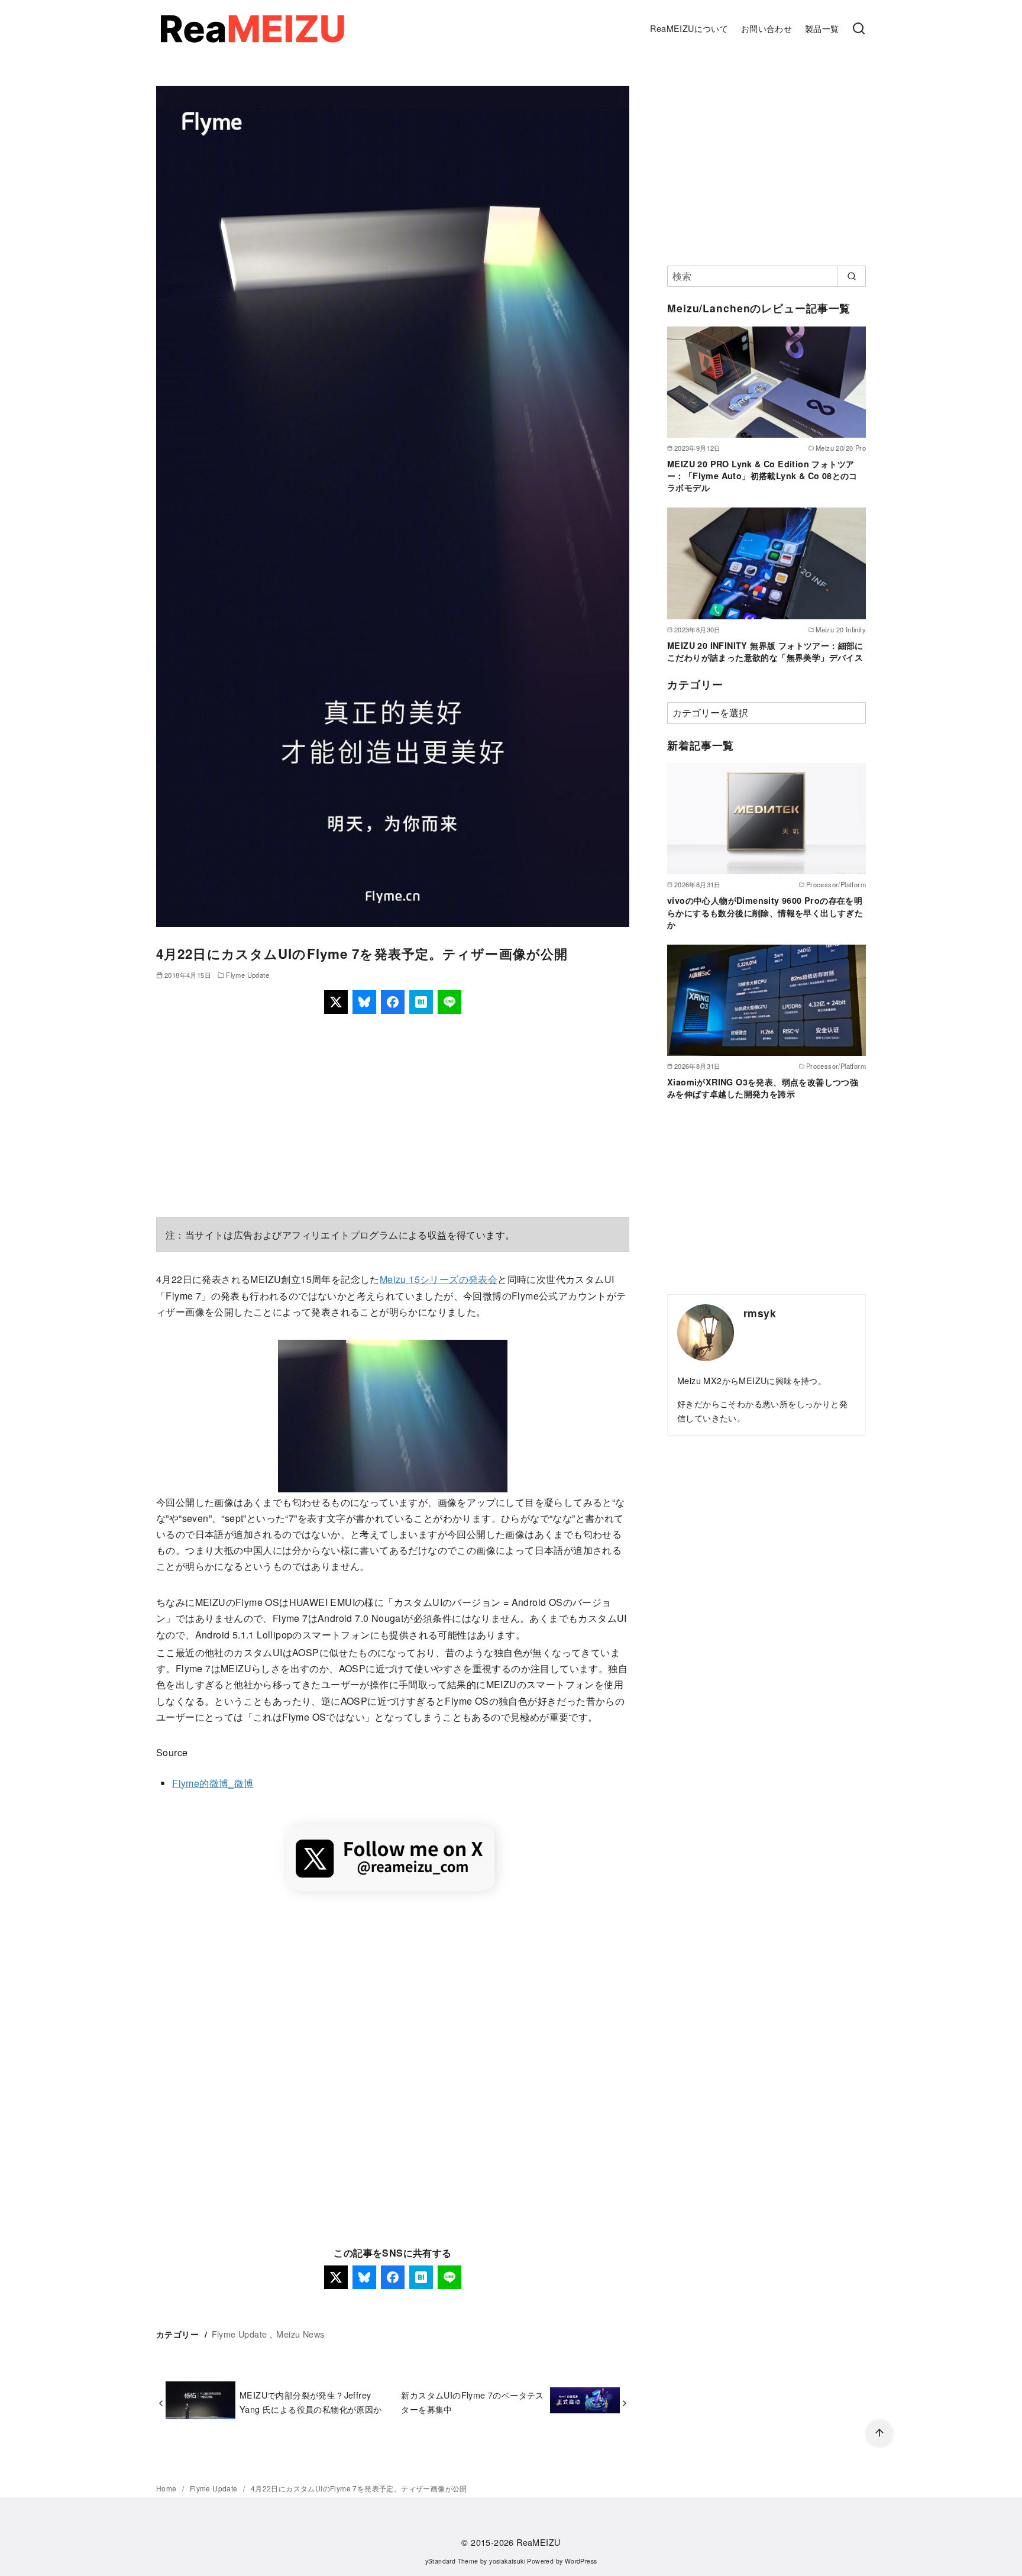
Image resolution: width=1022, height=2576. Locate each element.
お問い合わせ (767, 28)
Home (167, 2488)
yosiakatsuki (507, 2561)
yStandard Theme (452, 2561)
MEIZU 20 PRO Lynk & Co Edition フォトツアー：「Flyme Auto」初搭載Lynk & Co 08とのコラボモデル (762, 476)
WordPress (581, 2561)
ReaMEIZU (538, 2542)
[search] (851, 276)
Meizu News (300, 2334)
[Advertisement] (393, 1116)
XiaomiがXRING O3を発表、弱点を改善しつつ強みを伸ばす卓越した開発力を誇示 (763, 1088)
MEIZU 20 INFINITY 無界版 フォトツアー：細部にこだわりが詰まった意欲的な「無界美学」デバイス (765, 651)
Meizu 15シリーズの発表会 (439, 1279)
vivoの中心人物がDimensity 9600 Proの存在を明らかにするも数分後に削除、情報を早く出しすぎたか (765, 912)
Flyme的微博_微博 (213, 1783)
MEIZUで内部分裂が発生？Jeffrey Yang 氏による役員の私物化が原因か (311, 2402)
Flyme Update (248, 975)
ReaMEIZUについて (689, 28)
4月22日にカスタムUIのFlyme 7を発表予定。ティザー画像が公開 (359, 2488)
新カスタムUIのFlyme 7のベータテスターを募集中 (472, 2402)
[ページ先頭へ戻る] (879, 2433)
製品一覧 (822, 28)
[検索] (859, 29)
